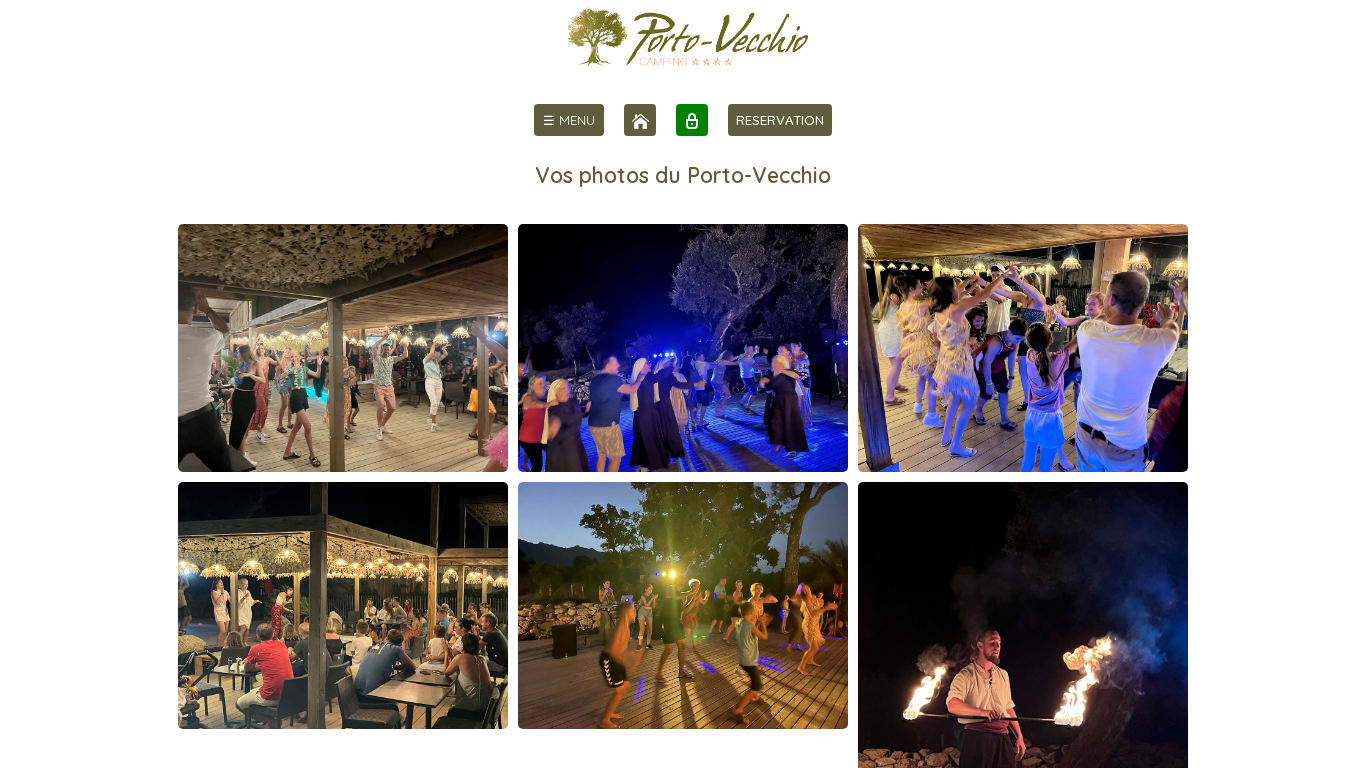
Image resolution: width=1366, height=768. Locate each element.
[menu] (569, 120)
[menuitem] (569, 120)
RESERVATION (780, 120)
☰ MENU (569, 120)
